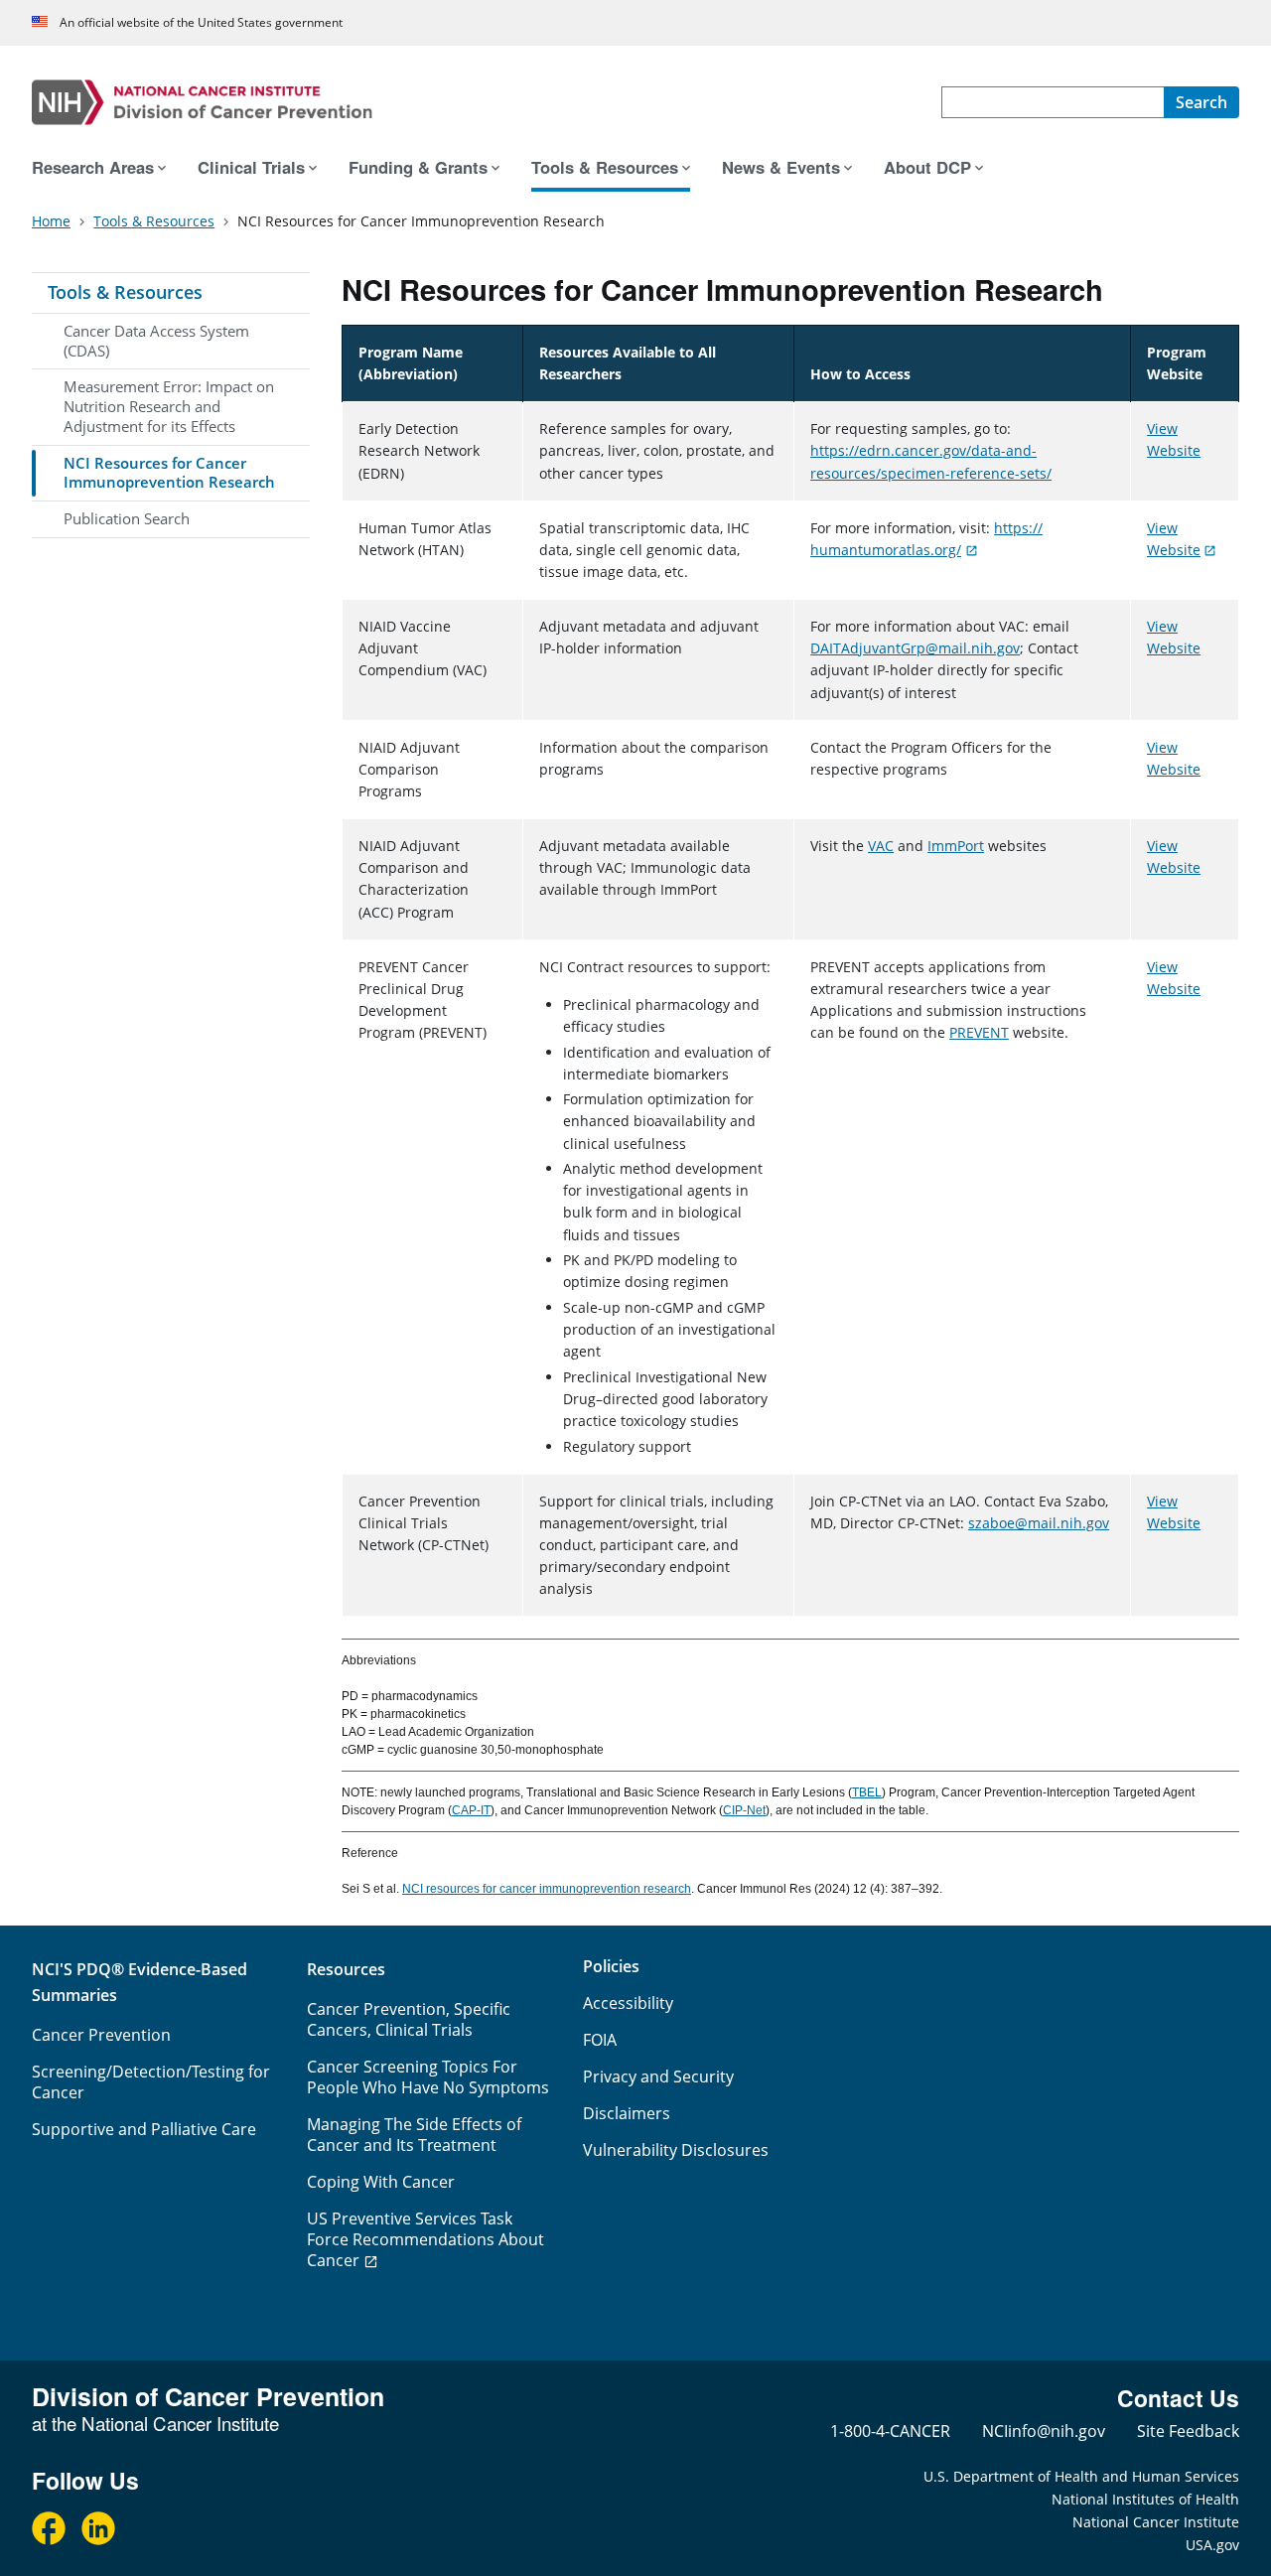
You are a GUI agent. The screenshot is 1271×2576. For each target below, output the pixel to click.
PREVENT (979, 1032)
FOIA (600, 2040)
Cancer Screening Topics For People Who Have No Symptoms (428, 2077)
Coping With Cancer (381, 2182)
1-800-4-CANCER (890, 2431)
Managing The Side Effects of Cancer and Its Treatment (414, 2135)
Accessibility (628, 2003)
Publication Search (127, 518)
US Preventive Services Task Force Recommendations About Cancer (425, 2239)
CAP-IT (471, 1810)
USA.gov (1212, 2545)
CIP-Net (744, 1810)
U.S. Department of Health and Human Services (1081, 2476)
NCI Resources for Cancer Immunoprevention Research (169, 473)
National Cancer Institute (1156, 2522)
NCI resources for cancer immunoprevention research (547, 1889)
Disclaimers (627, 2113)
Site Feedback (1188, 2431)
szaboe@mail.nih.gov (1039, 1523)
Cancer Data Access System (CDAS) (156, 341)
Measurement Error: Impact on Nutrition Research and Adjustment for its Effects (169, 406)
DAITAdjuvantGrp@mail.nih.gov (915, 648)
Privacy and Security (658, 2076)
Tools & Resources (125, 292)
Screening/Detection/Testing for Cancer (151, 2082)
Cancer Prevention (101, 2035)
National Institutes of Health (1145, 2499)
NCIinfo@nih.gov (1044, 2431)
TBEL (867, 1792)
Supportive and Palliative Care (144, 2129)
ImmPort (956, 846)
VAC (881, 846)
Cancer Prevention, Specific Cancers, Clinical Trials (409, 2019)
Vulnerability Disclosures (676, 2150)
